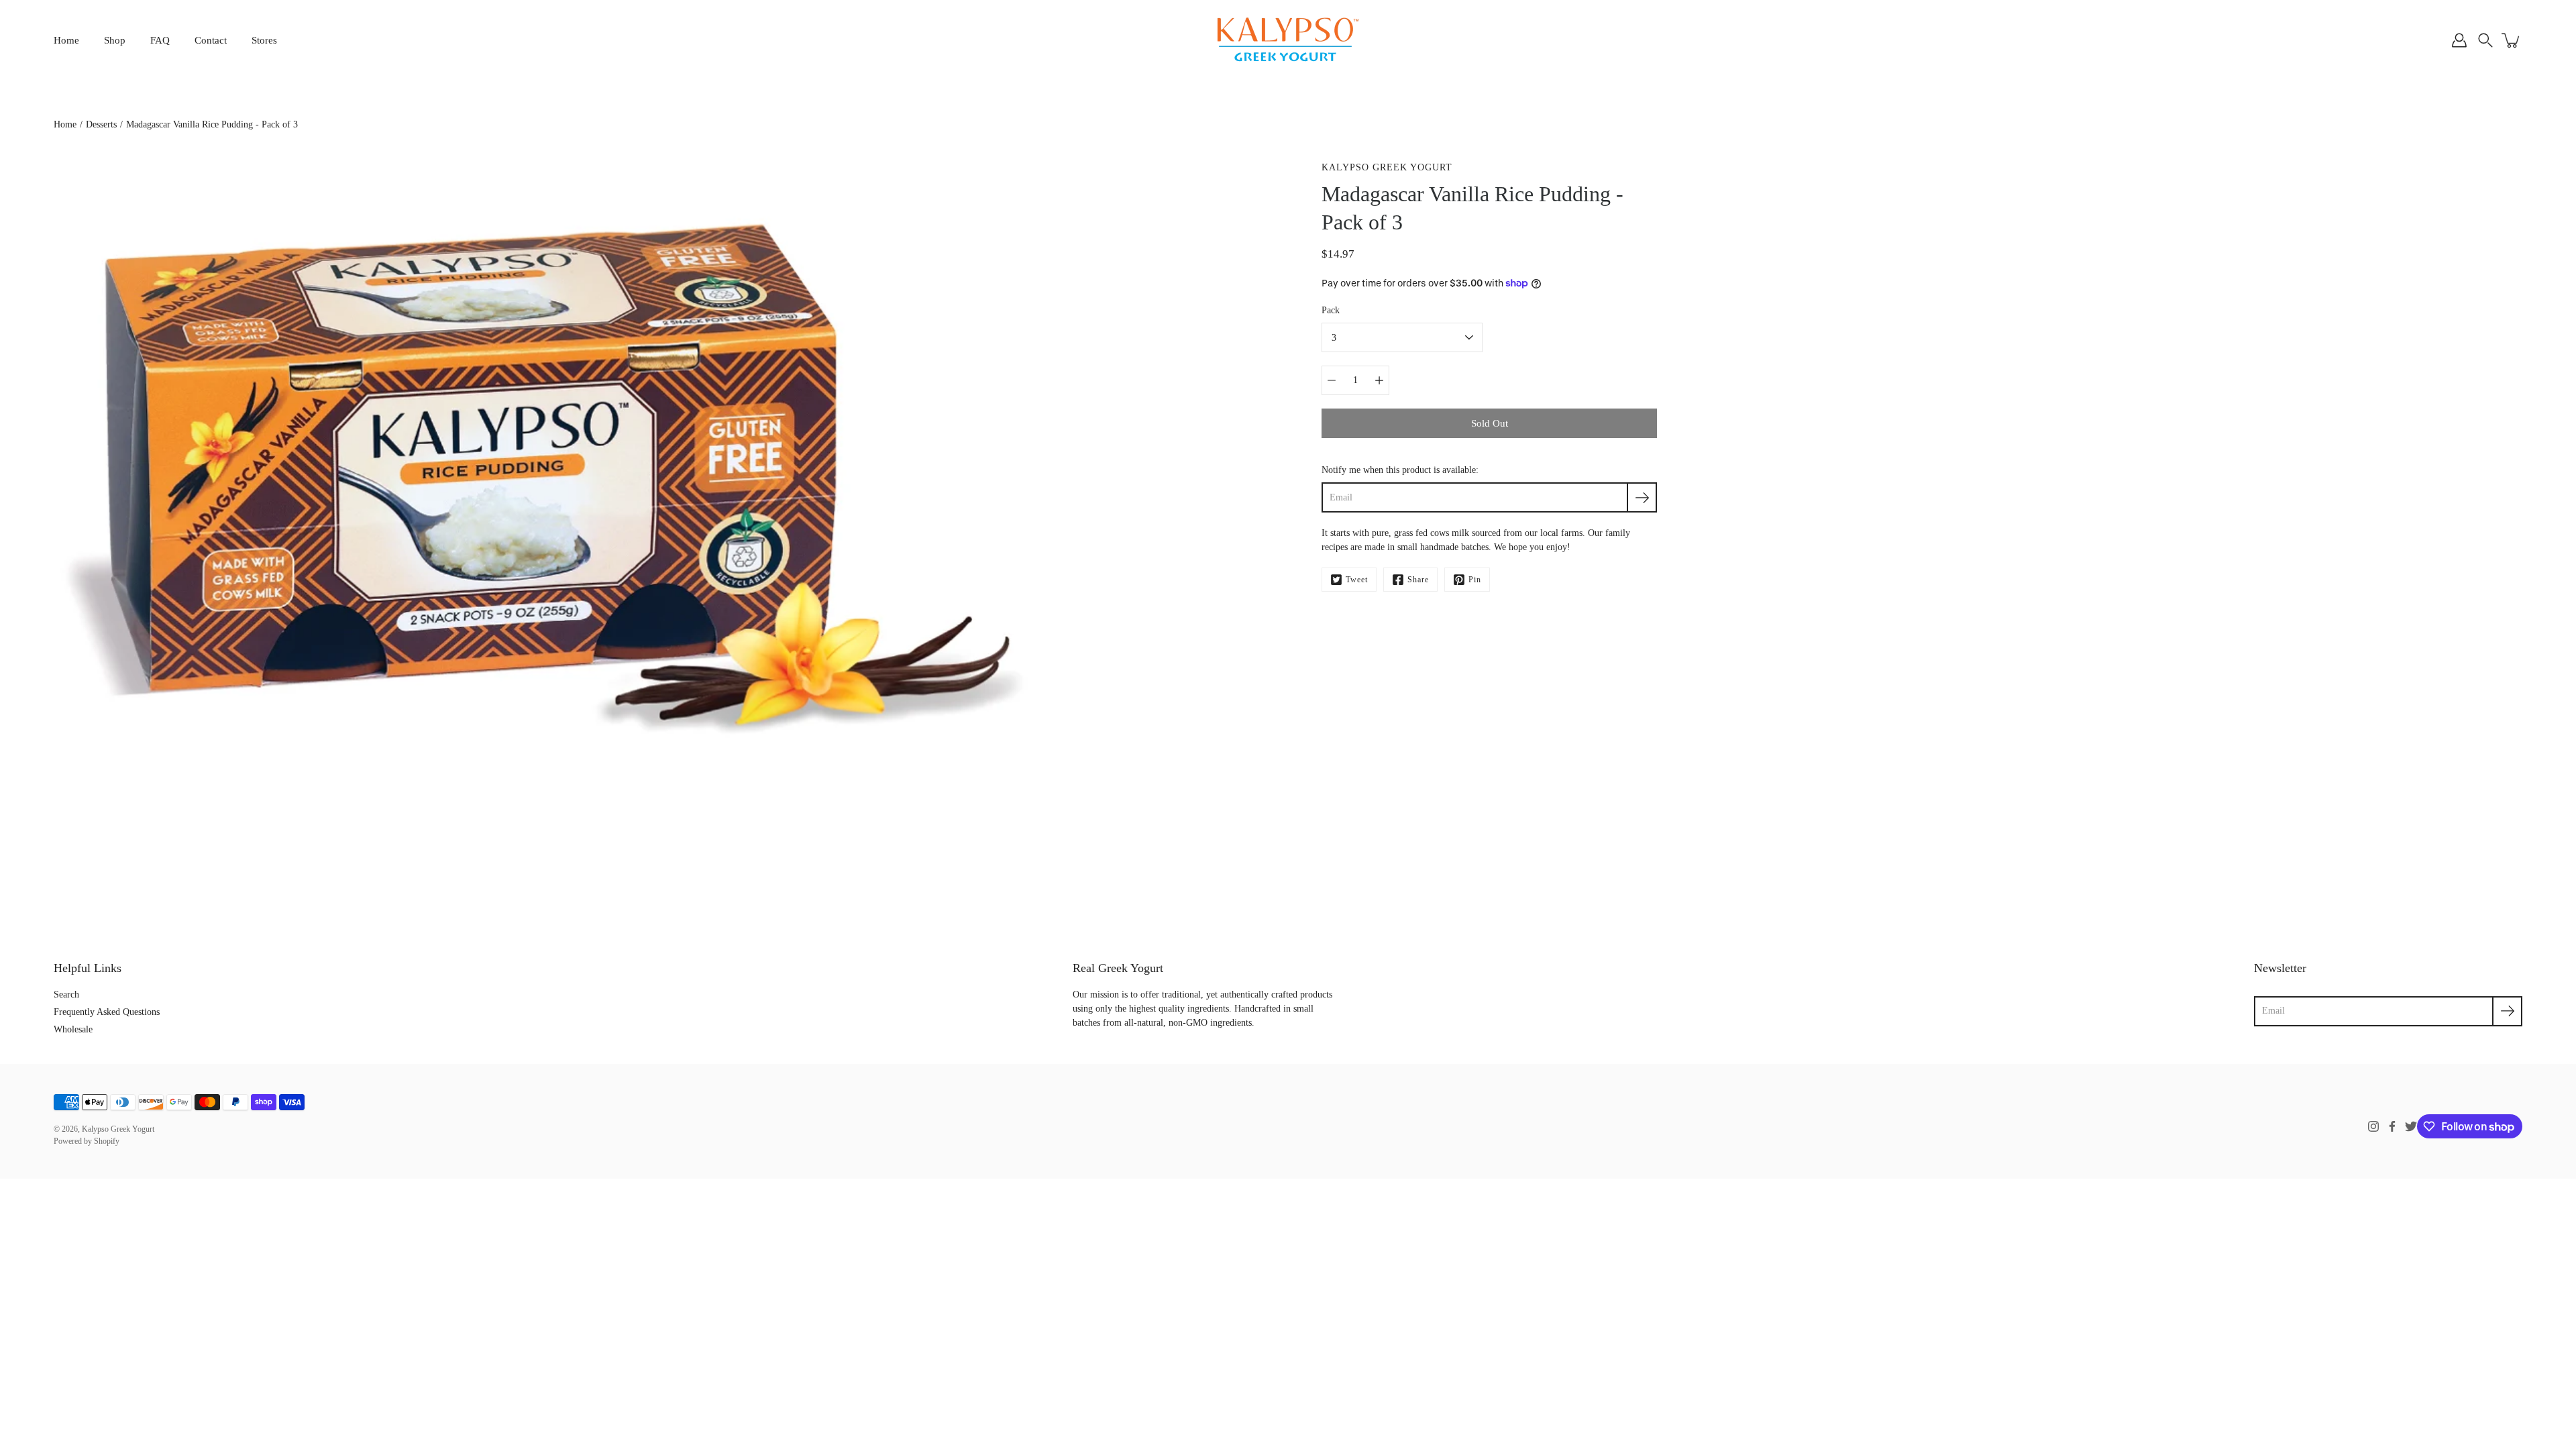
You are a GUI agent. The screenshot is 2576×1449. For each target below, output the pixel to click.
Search (66, 995)
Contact (211, 40)
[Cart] (2512, 40)
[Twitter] (2411, 1126)
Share (1418, 580)
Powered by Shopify (87, 1141)
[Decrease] (1332, 380)
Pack (1331, 310)
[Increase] (1379, 380)
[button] (2485, 40)
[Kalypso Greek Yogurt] (1288, 40)
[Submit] (2507, 1011)
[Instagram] (2373, 1126)
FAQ (160, 40)
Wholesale (73, 1029)
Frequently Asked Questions (107, 1012)
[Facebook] (2392, 1126)
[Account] (2459, 40)
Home (66, 40)
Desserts (101, 124)
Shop (115, 40)
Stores (264, 40)
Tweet (1357, 580)
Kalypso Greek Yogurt (118, 1129)
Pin (1475, 580)
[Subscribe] (1642, 497)
